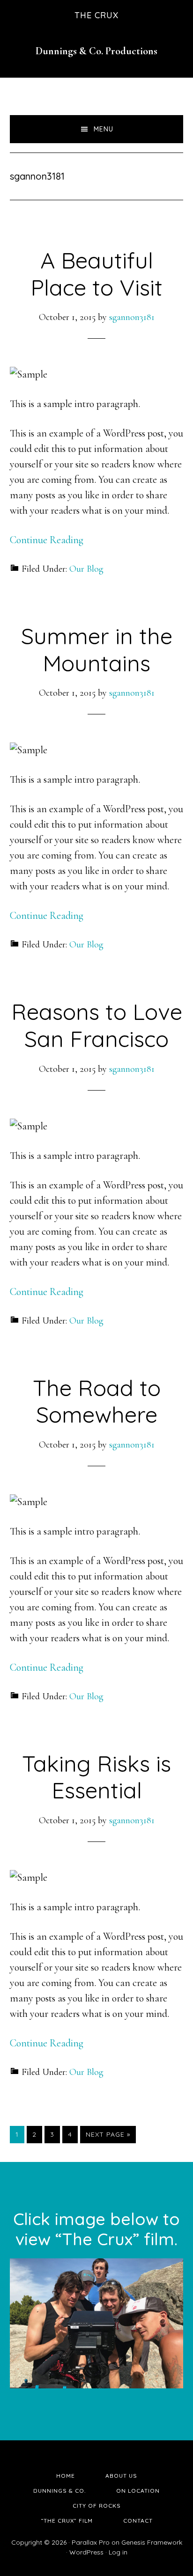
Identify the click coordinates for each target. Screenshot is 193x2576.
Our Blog (86, 569)
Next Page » (108, 2136)
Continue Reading (47, 540)
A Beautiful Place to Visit (96, 274)
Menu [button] (104, 129)
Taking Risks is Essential (96, 1777)
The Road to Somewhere (97, 1401)
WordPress (86, 2552)
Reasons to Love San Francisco (97, 1025)
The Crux (96, 15)
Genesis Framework (152, 2542)
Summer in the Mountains (97, 649)
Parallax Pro (91, 2542)
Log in (118, 2552)
